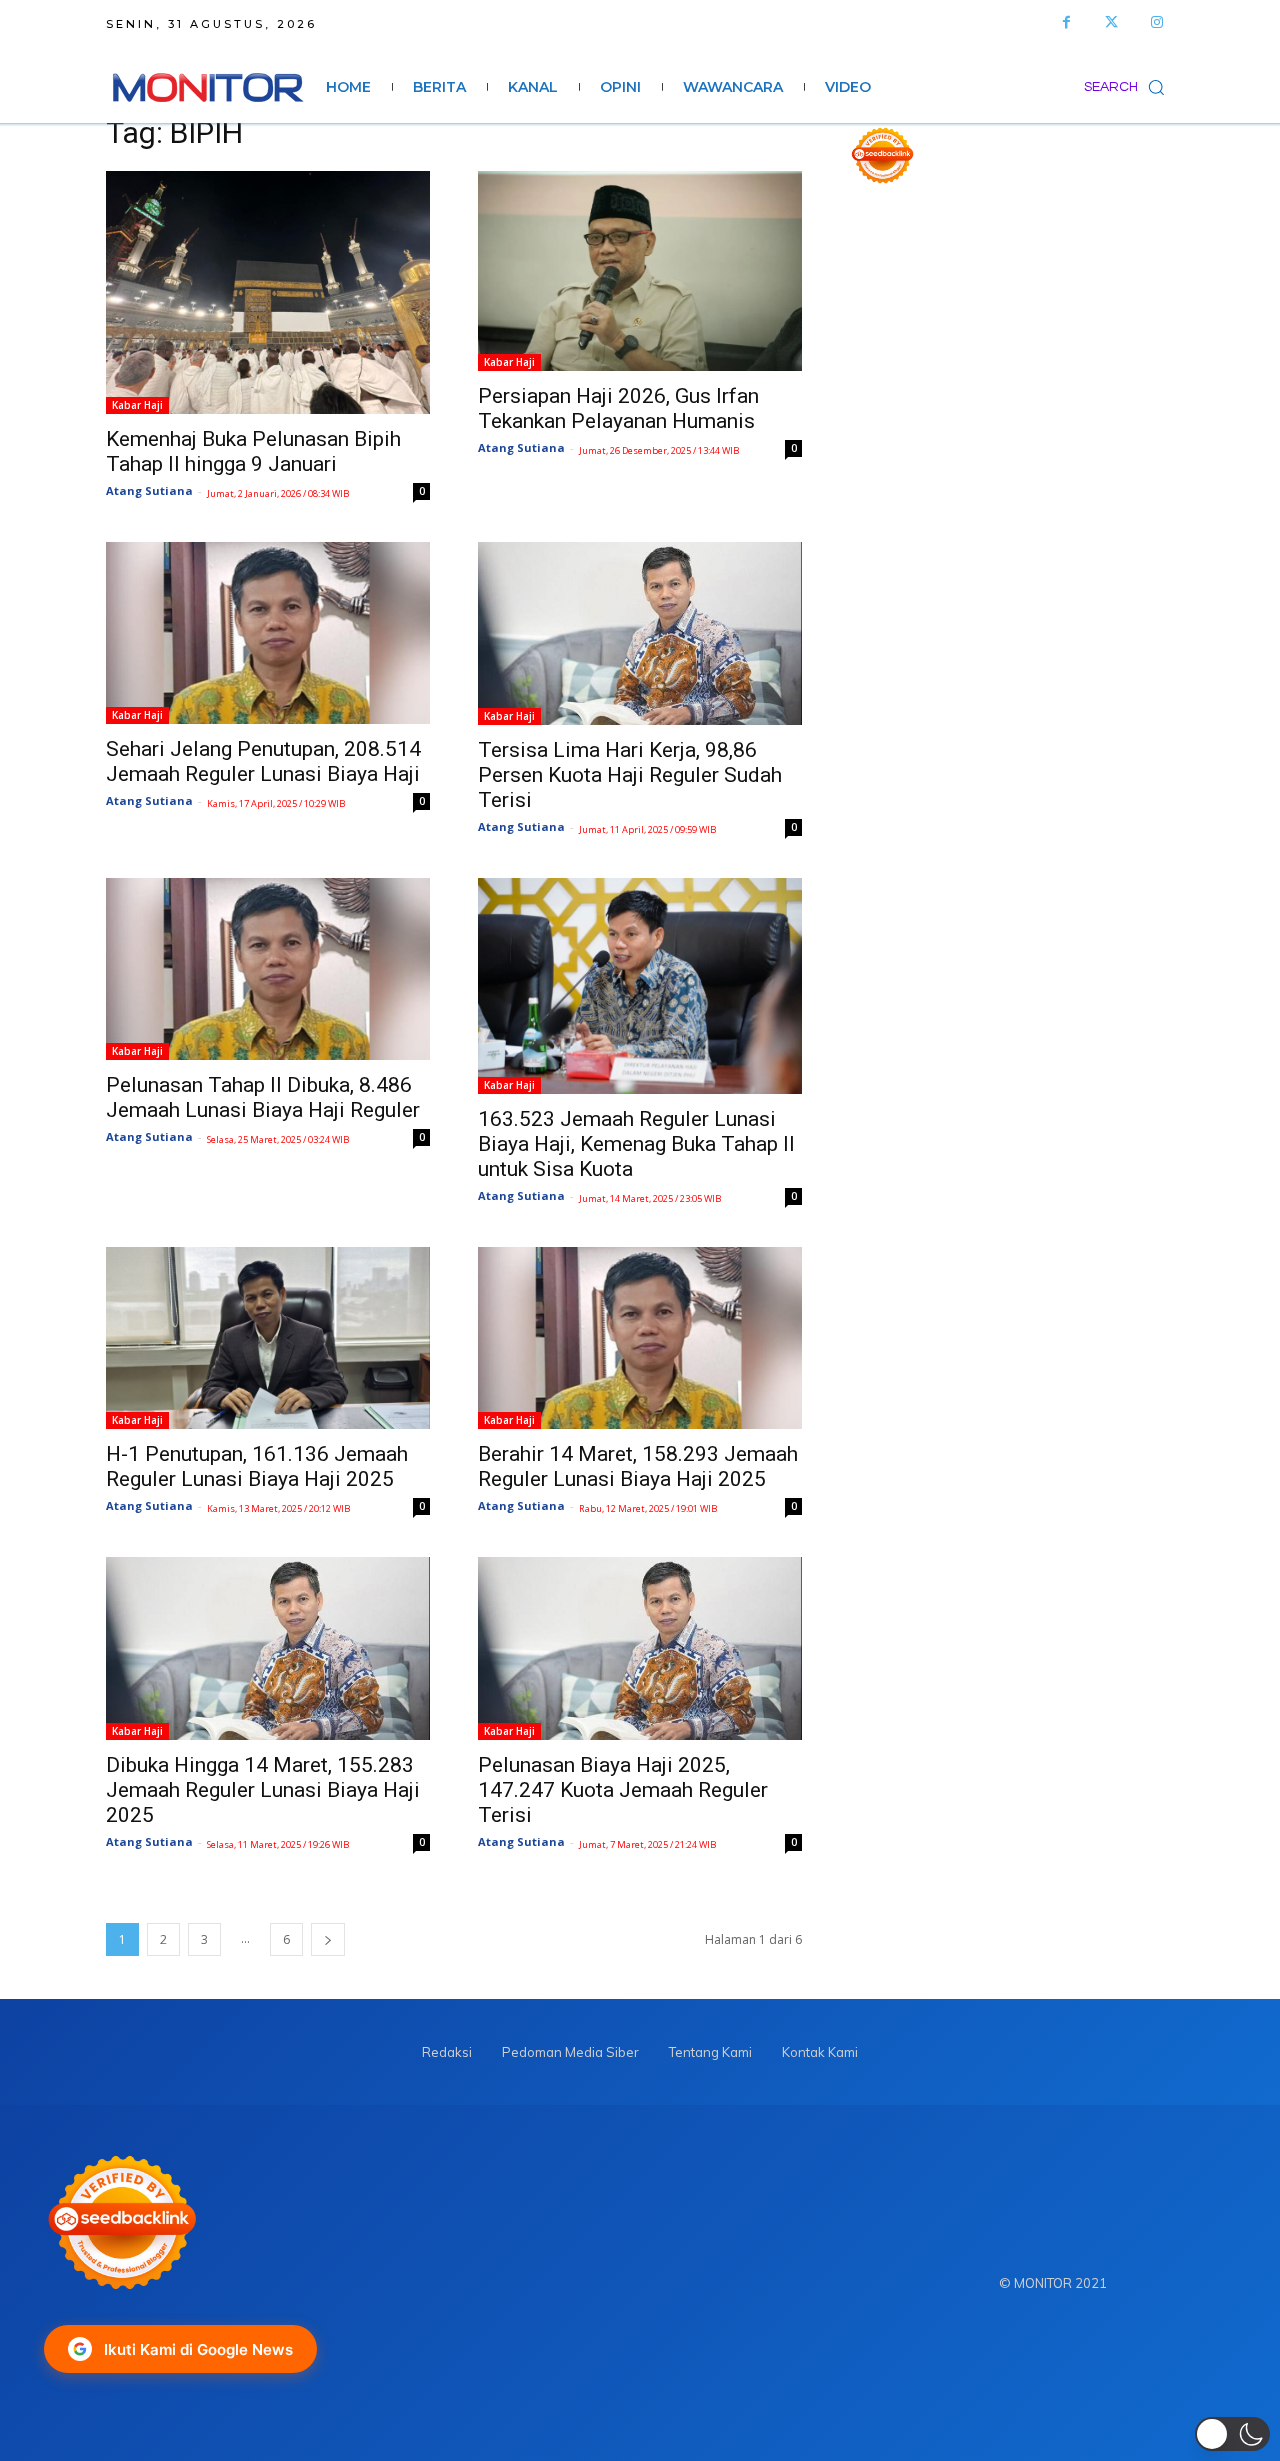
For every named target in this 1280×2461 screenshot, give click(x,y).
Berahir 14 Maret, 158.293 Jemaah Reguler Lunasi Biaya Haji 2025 (638, 1466)
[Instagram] (1156, 22)
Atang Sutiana (149, 490)
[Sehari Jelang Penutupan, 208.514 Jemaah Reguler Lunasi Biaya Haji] (268, 633)
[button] (1129, 87)
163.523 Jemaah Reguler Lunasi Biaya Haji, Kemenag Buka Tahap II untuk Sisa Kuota (636, 1144)
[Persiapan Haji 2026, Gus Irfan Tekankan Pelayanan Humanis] (640, 271)
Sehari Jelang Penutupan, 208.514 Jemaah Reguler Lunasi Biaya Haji (263, 761)
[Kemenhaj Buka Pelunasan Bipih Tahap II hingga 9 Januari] (268, 292)
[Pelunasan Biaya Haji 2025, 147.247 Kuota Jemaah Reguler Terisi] (640, 1648)
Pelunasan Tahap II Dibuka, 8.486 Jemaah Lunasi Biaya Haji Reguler (263, 1097)
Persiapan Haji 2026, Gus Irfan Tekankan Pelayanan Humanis (618, 408)
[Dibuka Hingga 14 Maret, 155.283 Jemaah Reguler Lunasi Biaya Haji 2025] (268, 1648)
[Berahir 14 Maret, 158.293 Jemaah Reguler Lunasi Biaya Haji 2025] (640, 1338)
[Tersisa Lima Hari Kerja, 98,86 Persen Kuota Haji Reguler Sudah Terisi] (640, 633)
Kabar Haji (137, 405)
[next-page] (328, 1939)
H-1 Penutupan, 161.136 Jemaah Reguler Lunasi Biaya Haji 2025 (257, 1466)
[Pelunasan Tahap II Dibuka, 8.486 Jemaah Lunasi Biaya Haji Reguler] (268, 969)
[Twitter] (1111, 22)
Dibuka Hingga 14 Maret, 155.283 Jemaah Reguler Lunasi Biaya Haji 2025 (263, 1790)
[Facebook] (1066, 22)
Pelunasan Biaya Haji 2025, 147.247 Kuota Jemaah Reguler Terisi (623, 1790)
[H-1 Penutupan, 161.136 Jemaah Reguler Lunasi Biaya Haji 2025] (268, 1338)
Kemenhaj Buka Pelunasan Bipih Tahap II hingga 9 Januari (253, 451)
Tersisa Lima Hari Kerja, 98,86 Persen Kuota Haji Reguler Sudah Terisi (630, 775)
